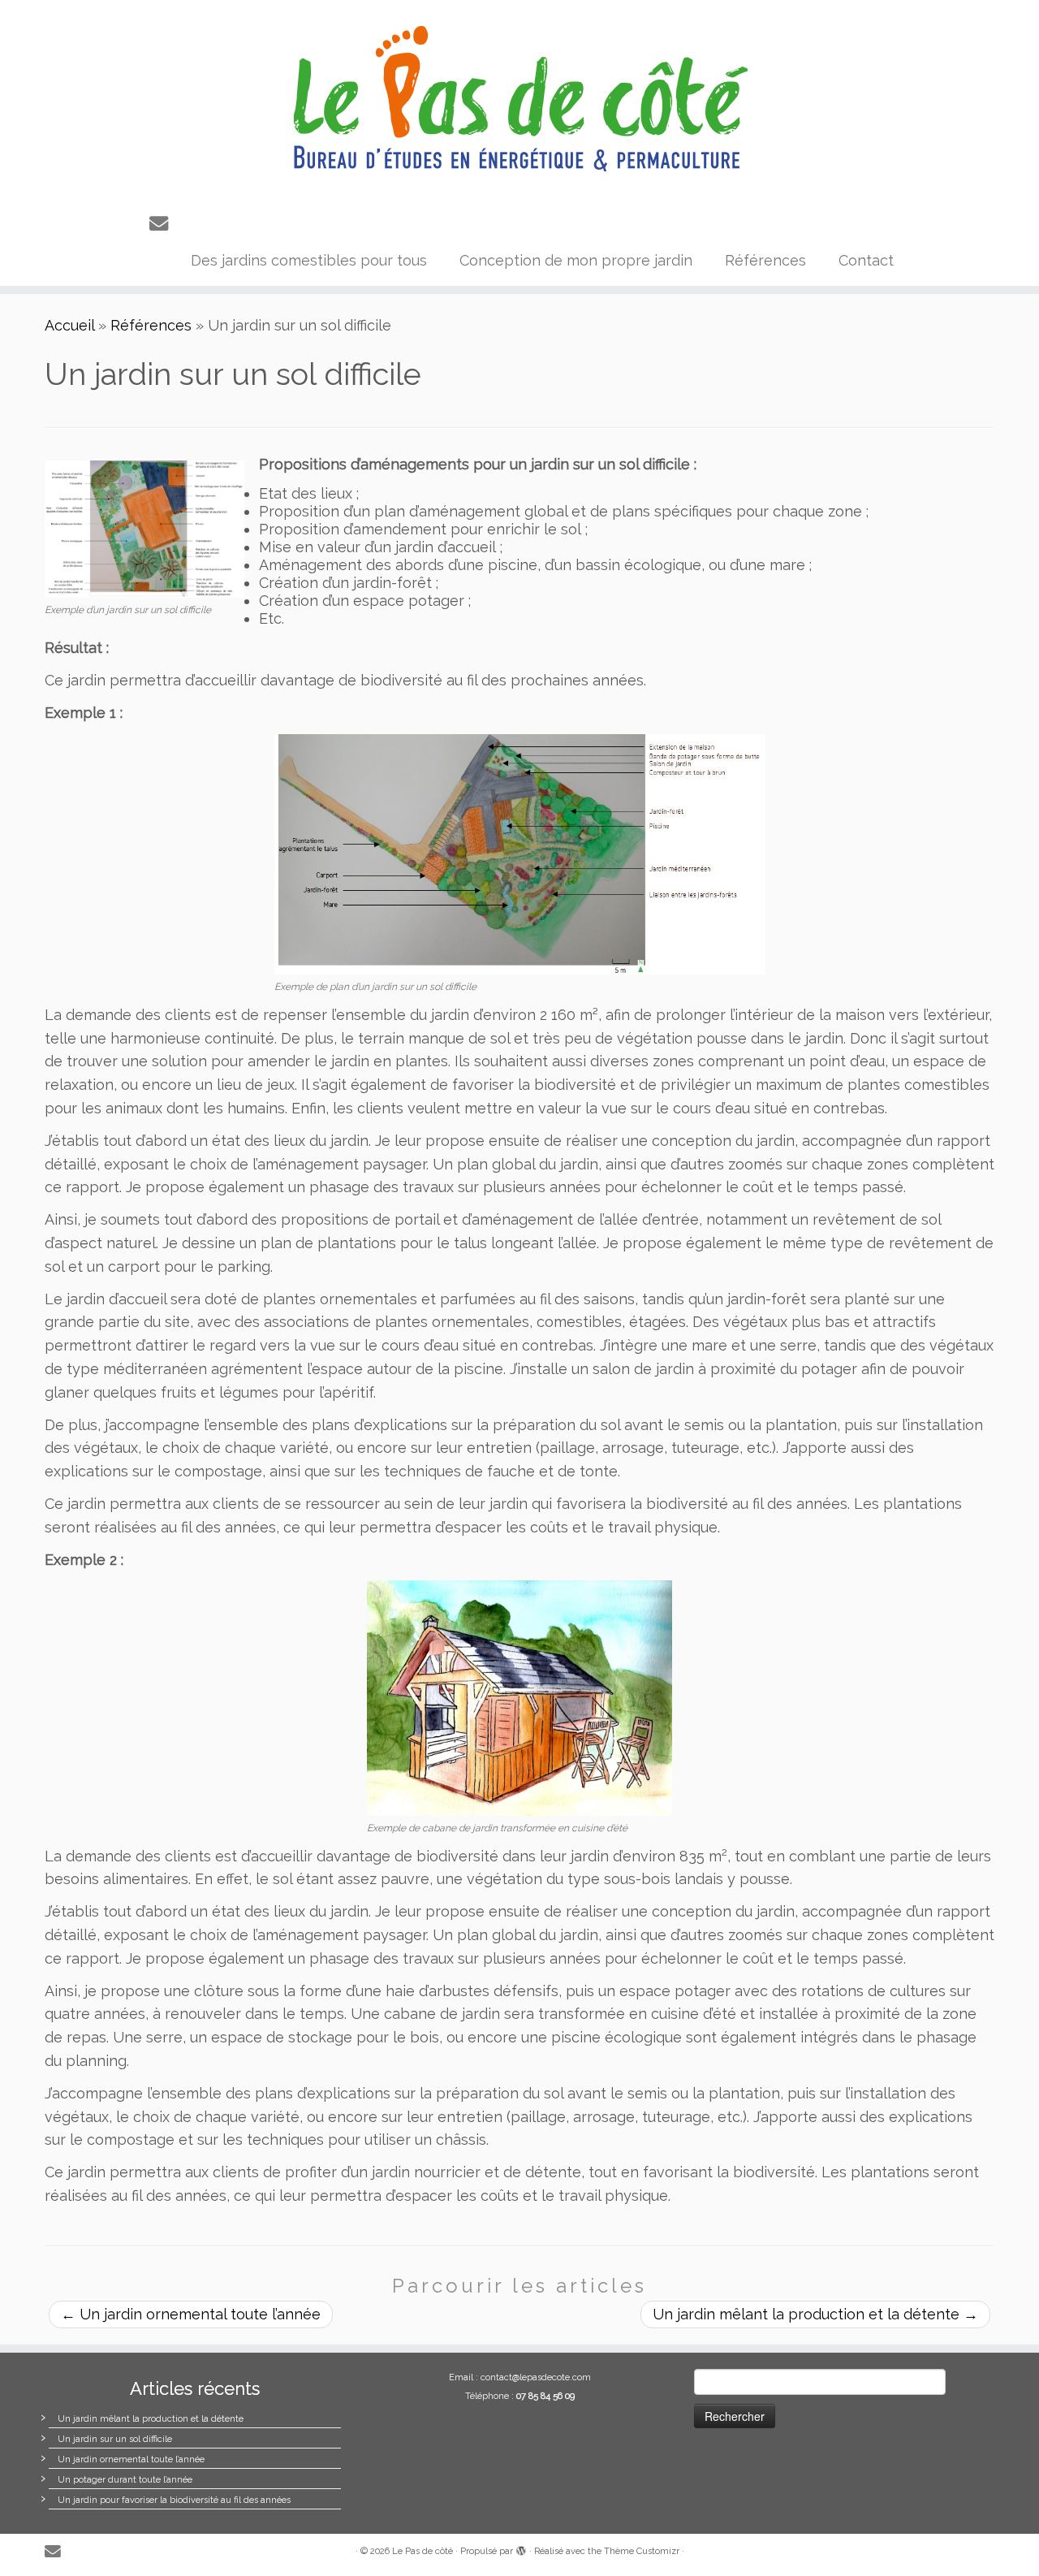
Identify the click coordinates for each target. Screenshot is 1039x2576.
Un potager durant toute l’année (125, 2480)
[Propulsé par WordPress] (521, 2548)
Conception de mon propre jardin (576, 260)
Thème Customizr (642, 2551)
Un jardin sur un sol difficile (115, 2439)
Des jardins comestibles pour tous (309, 260)
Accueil (69, 325)
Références (765, 260)
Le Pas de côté (422, 2551)
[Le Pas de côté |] (519, 99)
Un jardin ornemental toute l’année (191, 2314)
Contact (866, 260)
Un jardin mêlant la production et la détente (815, 2314)
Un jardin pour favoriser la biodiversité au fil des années (174, 2500)
